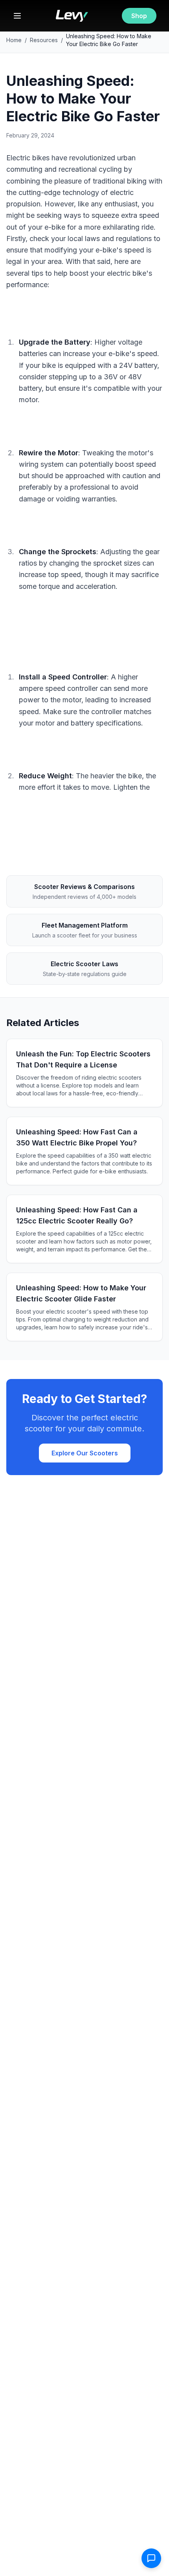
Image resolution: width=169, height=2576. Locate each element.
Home (14, 40)
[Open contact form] (151, 2558)
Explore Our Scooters (85, 1453)
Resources (44, 40)
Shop (139, 16)
